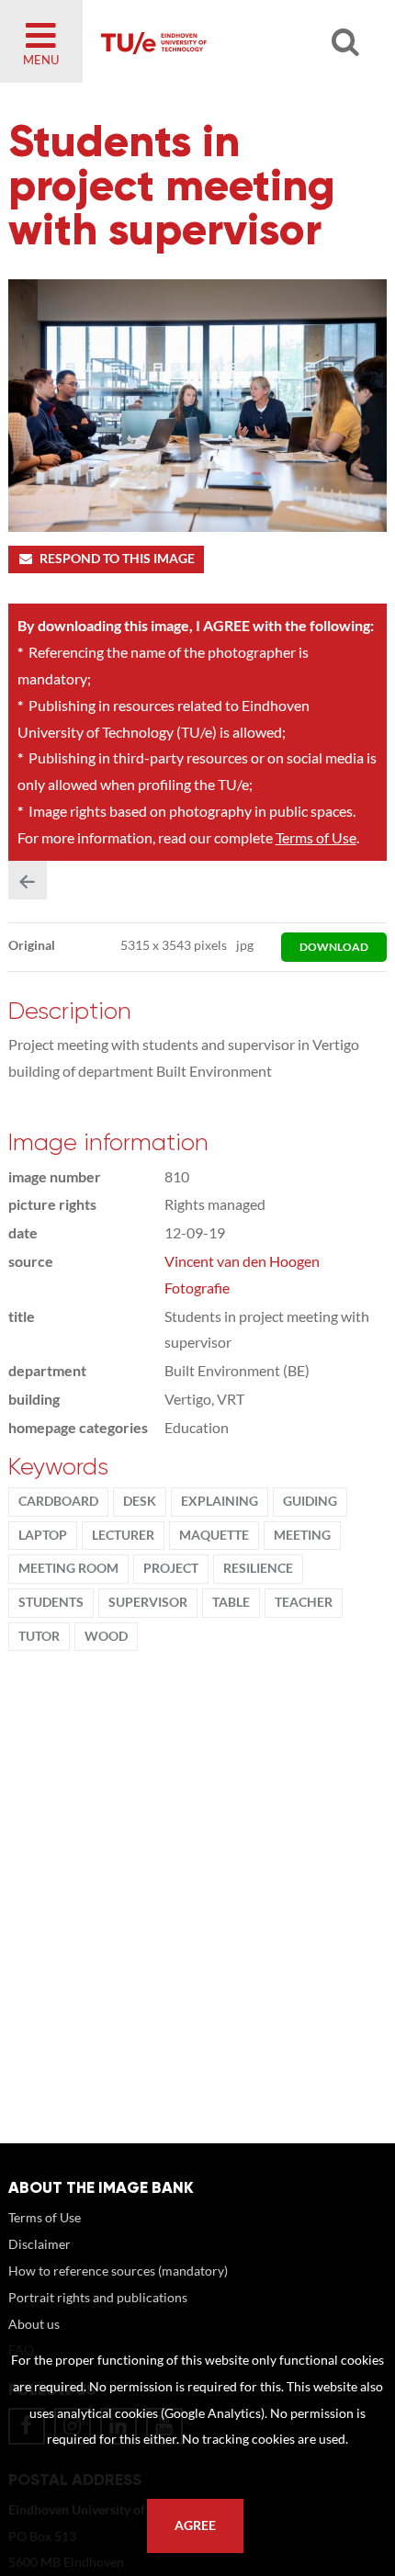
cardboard (58, 1501)
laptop (43, 1535)
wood (106, 1636)
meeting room (68, 1568)
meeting (302, 1535)
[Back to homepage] (221, 41)
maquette (214, 1535)
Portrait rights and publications (98, 2297)
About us (34, 2324)
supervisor (148, 1602)
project (171, 1568)
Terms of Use (316, 837)
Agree (195, 2525)
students (51, 1602)
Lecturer (123, 1535)
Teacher (304, 1602)
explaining (220, 1501)
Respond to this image (117, 559)
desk (140, 1501)
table (231, 1602)
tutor (39, 1636)
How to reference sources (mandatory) (118, 2271)
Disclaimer (39, 2244)
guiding (310, 1501)
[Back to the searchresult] (28, 880)
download (334, 947)
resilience (258, 1568)
